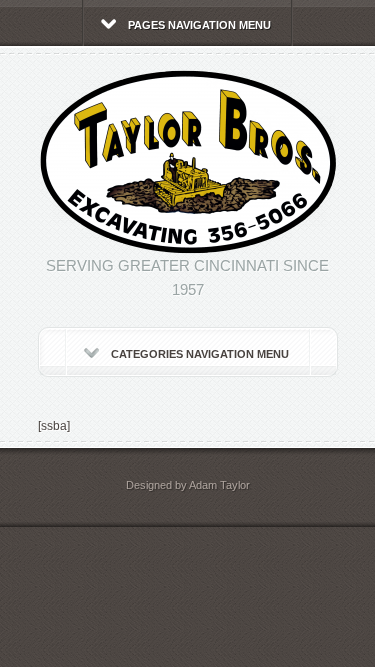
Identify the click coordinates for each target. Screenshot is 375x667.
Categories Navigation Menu (200, 354)
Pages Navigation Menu (199, 25)
